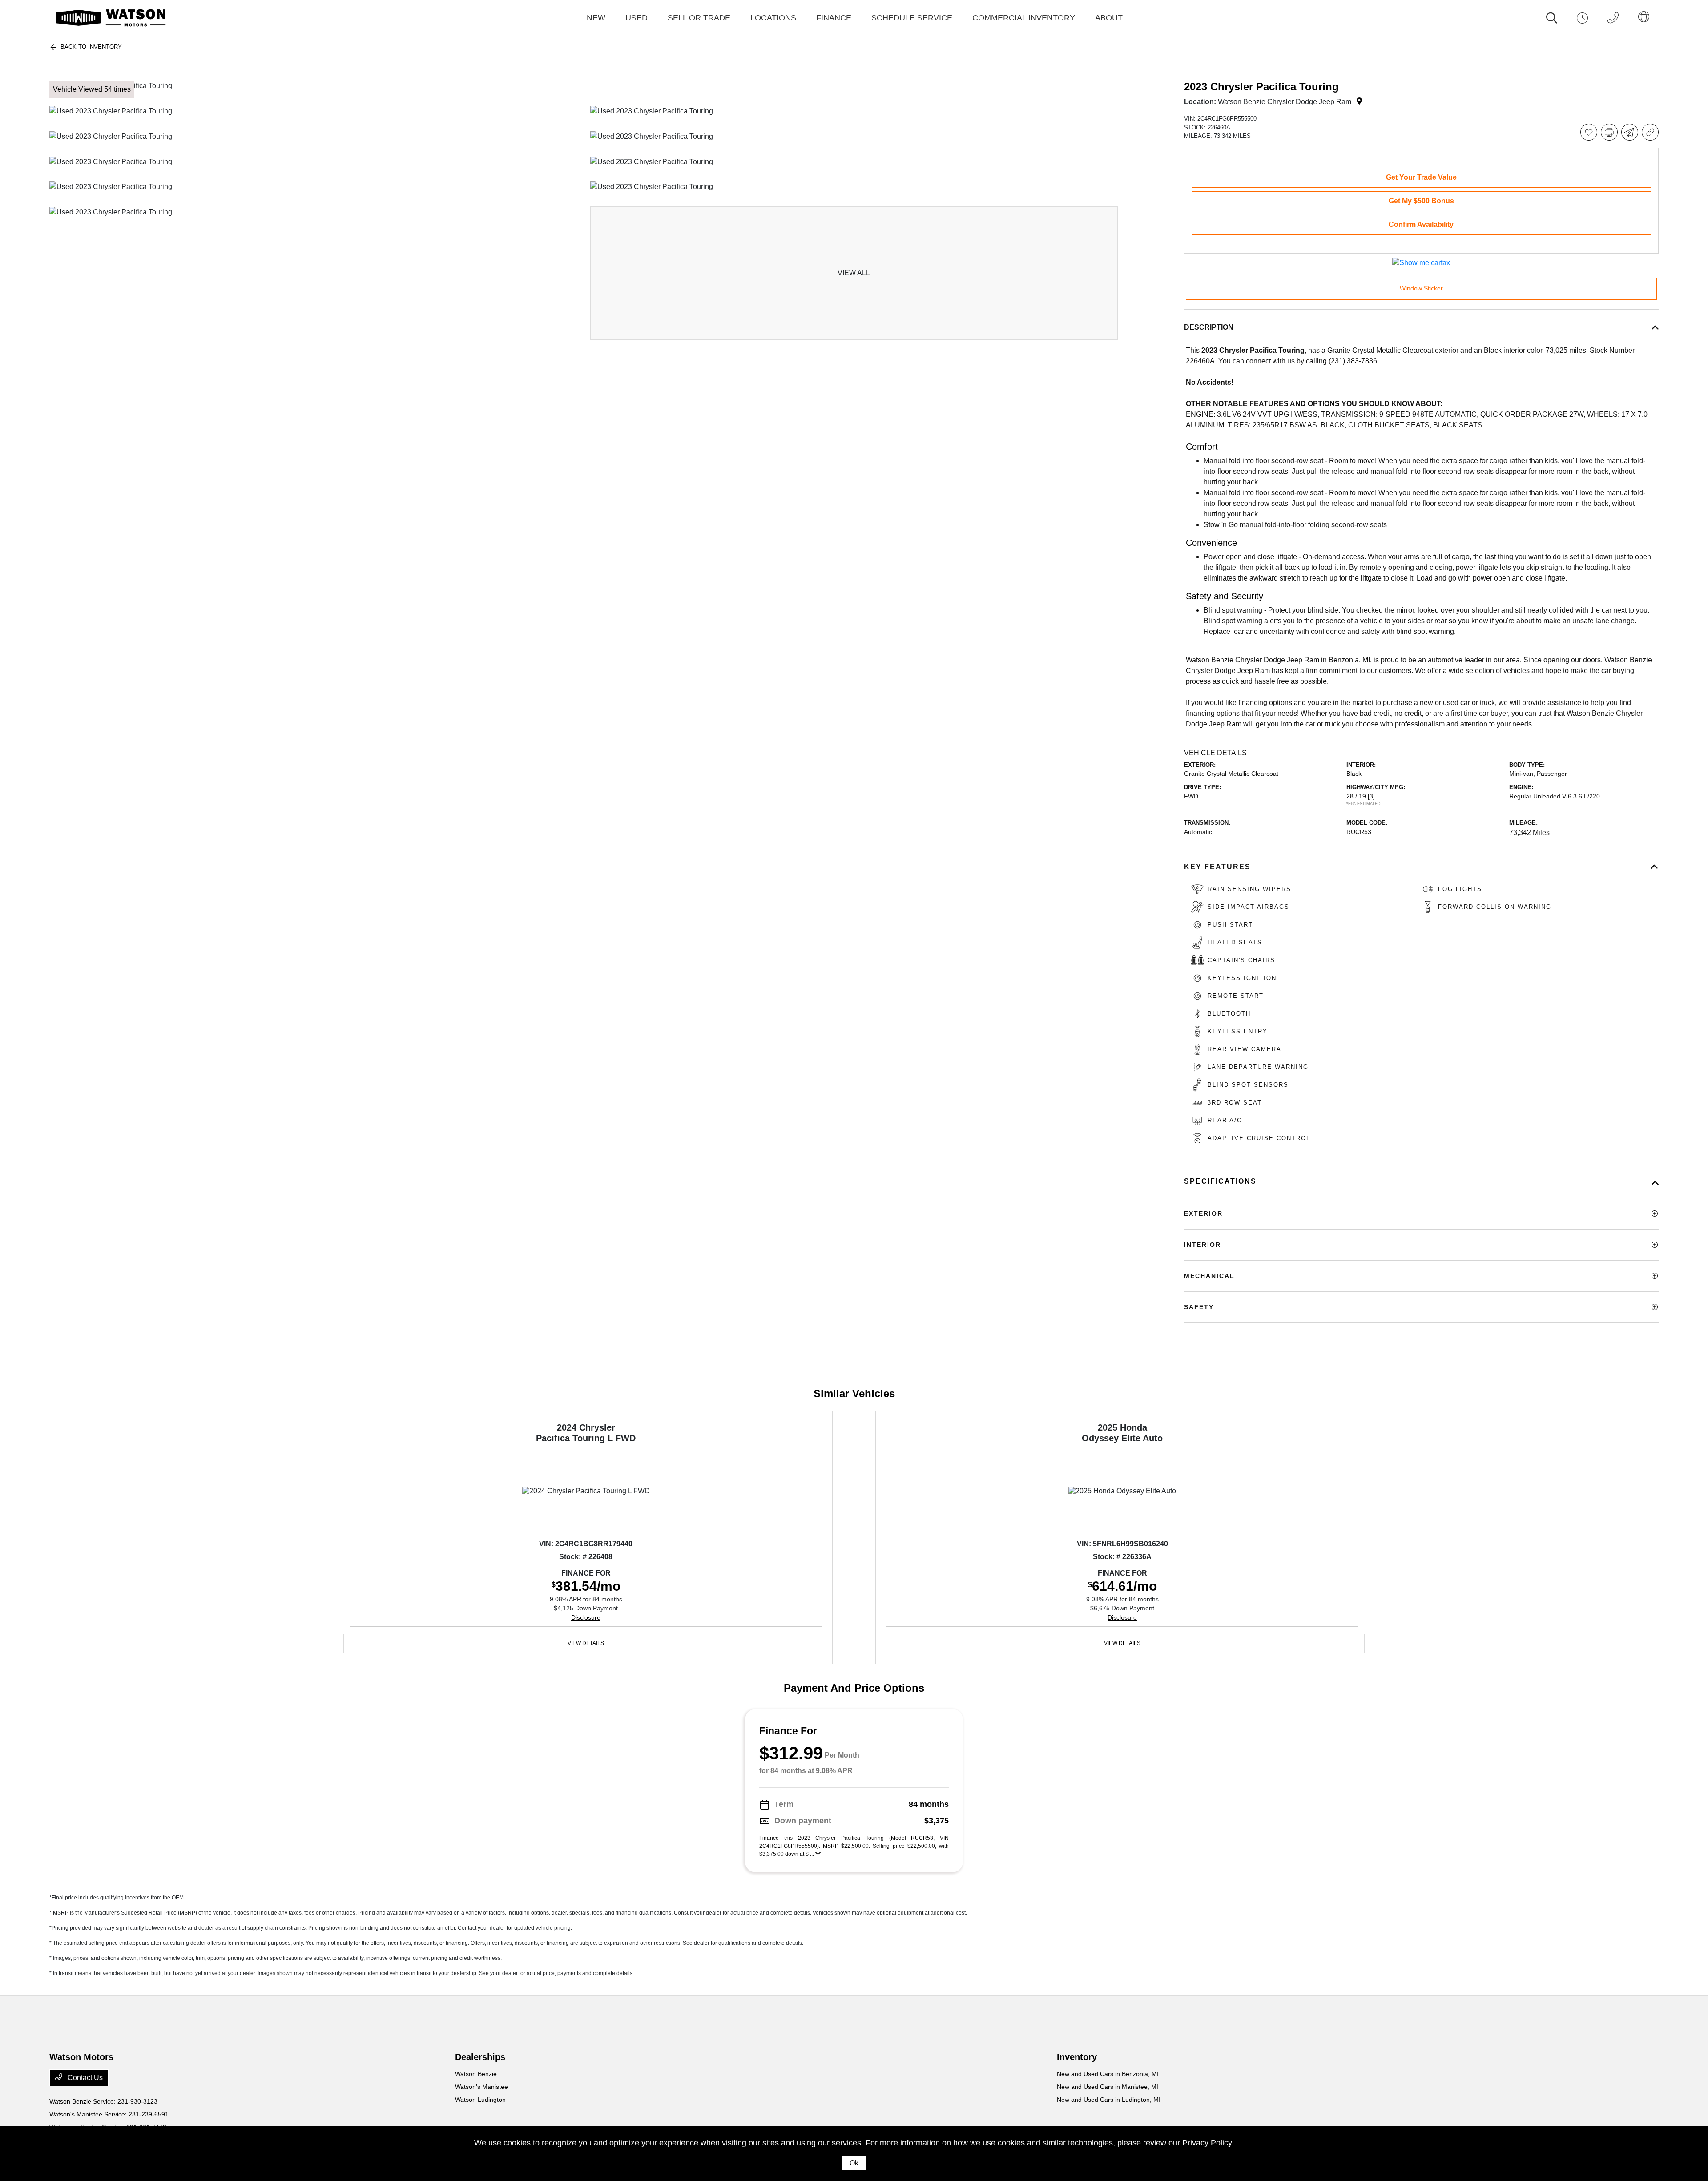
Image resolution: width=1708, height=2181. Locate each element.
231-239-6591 (149, 2114)
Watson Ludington (480, 2100)
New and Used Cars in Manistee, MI (1108, 2087)
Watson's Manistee (481, 2087)
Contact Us (84, 2078)
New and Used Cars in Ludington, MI (1109, 2100)
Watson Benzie (476, 2074)
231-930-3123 (137, 2101)
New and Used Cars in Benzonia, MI (1108, 2074)
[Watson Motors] (111, 18)
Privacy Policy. (1208, 2143)
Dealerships (480, 2057)
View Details (586, 1643)
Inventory (1077, 2057)
